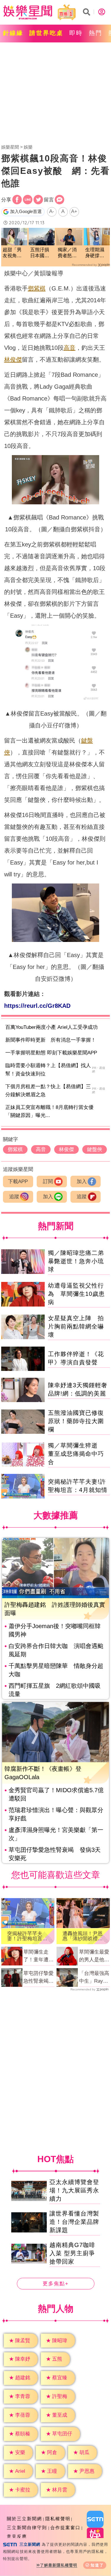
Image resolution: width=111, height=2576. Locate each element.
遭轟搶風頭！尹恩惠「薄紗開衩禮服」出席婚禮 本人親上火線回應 (83, 1936)
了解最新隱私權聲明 (59, 2565)
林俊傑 (13, 360)
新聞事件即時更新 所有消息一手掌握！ (51, 1040)
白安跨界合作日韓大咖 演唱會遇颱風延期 (56, 1650)
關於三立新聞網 (24, 2519)
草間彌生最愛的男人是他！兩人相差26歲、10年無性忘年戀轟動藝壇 (94, 1956)
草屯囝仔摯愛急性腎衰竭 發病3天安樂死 (55, 1854)
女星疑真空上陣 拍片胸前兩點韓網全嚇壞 (76, 1326)
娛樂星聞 (10, 147)
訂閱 (48, 1181)
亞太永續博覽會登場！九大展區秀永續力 (74, 2190)
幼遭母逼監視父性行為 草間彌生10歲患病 (76, 1294)
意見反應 (17, 2536)
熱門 (96, 33)
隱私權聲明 (58, 2519)
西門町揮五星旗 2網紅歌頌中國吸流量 (55, 1690)
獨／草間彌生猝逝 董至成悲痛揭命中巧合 (76, 1454)
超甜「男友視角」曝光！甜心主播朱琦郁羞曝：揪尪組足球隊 (12, 253)
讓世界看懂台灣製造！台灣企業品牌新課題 (74, 2222)
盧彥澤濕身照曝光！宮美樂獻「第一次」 (56, 1834)
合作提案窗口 (65, 2527)
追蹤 (14, 1197)
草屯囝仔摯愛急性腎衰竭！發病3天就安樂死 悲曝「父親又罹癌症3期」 (38, 1978)
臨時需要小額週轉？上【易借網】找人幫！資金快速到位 (48, 1070)
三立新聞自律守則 (27, 2527)
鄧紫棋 (37, 288)
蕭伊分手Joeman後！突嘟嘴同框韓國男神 (55, 1630)
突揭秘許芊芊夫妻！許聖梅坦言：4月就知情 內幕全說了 (27, 1936)
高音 (70, 348)
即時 (76, 33)
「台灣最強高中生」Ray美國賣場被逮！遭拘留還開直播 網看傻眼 (94, 1978)
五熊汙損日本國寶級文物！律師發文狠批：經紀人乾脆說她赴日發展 (40, 253)
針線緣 (13, 33)
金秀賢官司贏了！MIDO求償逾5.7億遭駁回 (56, 1794)
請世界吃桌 (46, 33)
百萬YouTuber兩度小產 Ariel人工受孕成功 (52, 1027)
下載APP (18, 1181)
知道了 (97, 2565)
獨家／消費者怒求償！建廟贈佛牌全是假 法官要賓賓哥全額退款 (67, 253)
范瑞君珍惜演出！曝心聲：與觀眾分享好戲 (56, 1814)
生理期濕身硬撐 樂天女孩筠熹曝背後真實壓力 (95, 253)
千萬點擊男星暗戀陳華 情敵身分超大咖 (56, 1670)
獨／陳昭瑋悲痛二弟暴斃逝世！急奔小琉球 (76, 1261)
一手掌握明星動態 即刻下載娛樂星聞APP (51, 1053)
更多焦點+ (56, 2284)
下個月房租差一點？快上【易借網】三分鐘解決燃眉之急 (48, 1091)
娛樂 (28, 147)
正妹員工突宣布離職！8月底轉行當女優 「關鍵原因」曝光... (52, 1111)
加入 (82, 1181)
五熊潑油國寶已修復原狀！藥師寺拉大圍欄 (76, 1421)
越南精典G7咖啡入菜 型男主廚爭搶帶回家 (72, 2253)
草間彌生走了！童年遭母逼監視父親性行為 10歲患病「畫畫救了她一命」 (39, 1956)
